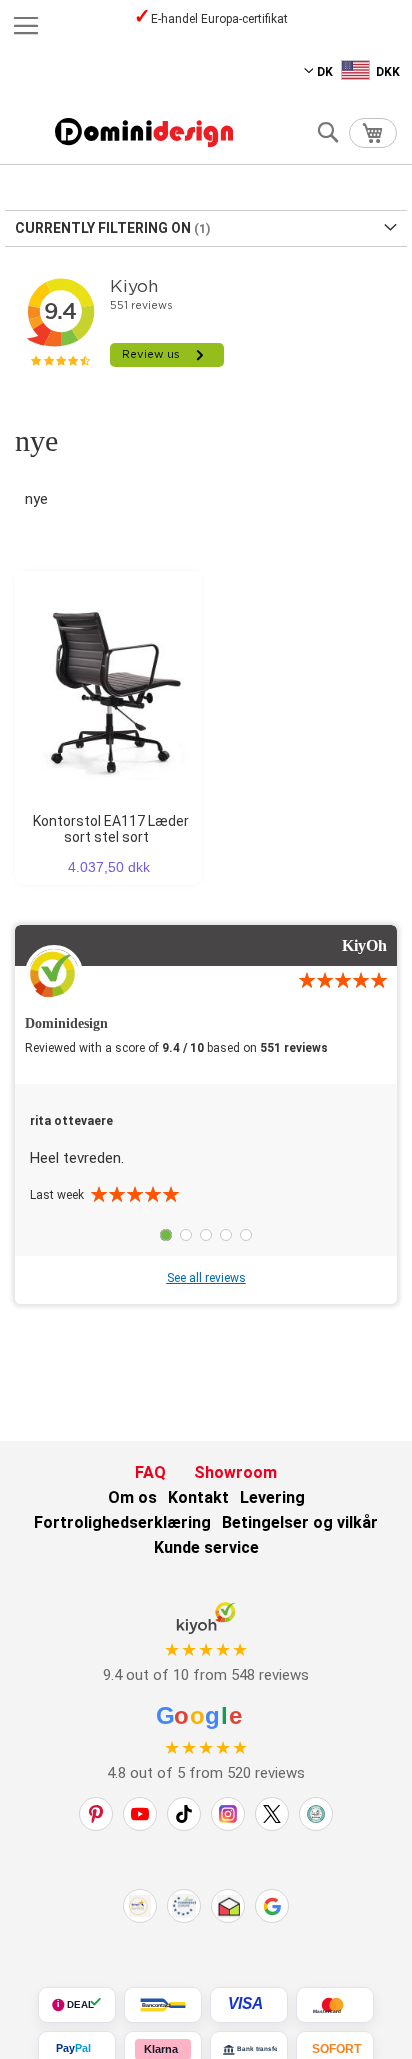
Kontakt (198, 1497)
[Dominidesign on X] (272, 1814)
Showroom (235, 1472)
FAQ (150, 1472)
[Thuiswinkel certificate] (228, 1906)
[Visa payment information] (249, 2005)
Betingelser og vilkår (300, 1522)
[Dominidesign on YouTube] (140, 1814)
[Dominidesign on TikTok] (184, 1814)
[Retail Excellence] (140, 1906)
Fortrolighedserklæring (122, 1522)
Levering (272, 1497)
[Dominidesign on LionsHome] (316, 1814)
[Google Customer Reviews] (272, 1906)
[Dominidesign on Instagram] (228, 1814)
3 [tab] (206, 1235)
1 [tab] (166, 1235)
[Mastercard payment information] (335, 2005)
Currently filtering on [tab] (103, 228)
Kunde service (206, 1547)
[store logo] (144, 132)
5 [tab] (246, 1235)
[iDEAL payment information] (77, 2005)
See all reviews (206, 1278)
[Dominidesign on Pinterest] (96, 1814)
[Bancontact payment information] (163, 2005)
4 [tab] (226, 1235)
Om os (132, 1497)
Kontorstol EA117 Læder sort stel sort (111, 829)
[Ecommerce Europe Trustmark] (184, 1906)
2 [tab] (186, 1235)
